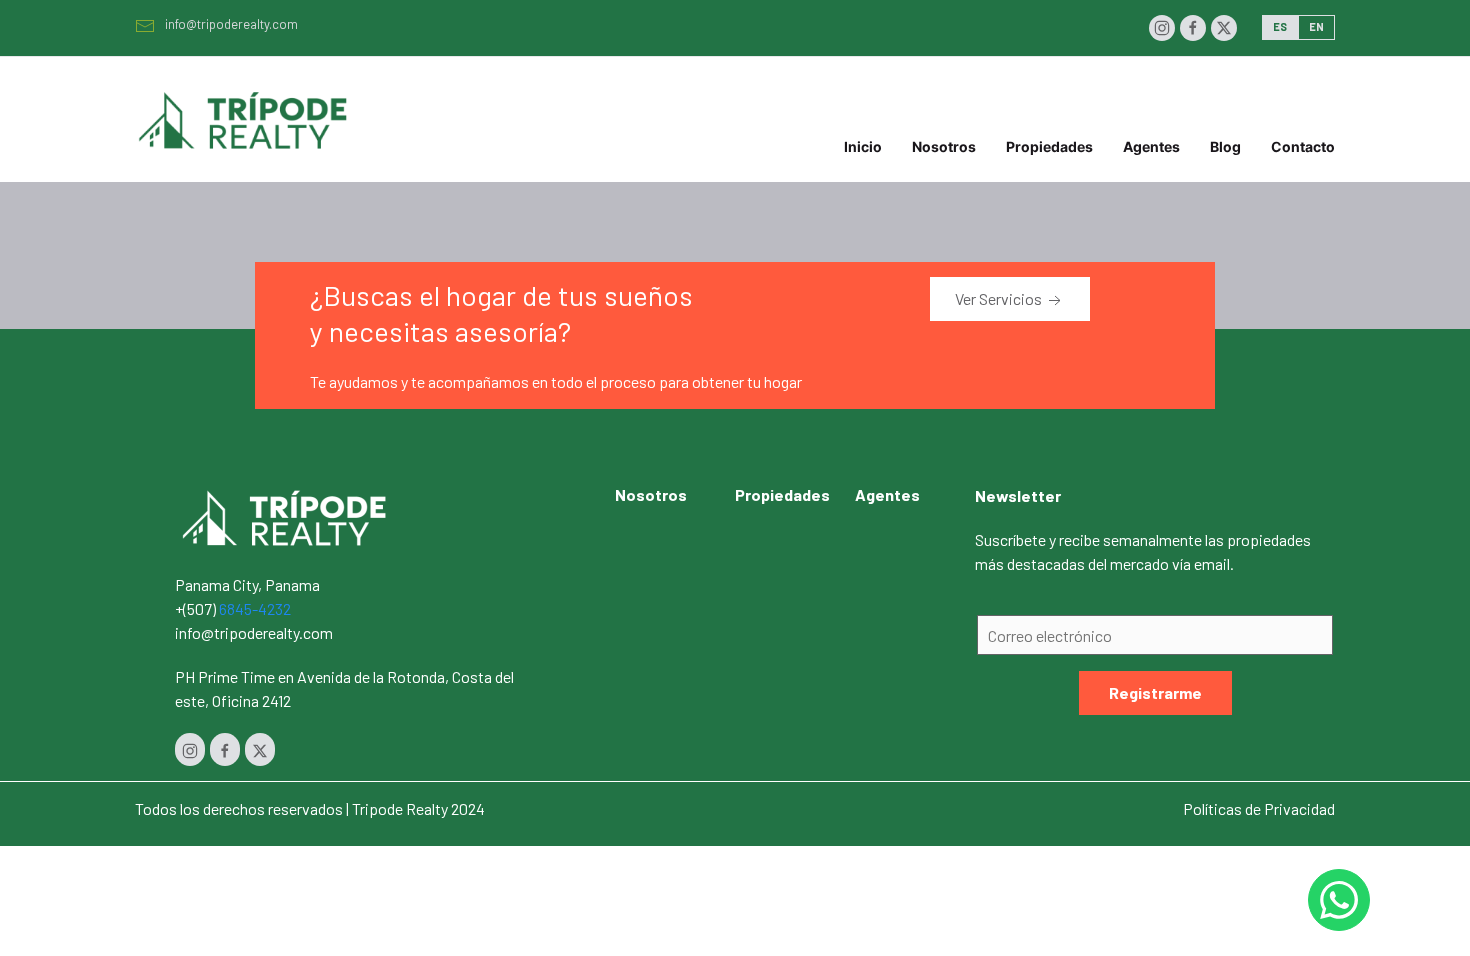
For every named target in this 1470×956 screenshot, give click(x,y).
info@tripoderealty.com (231, 24)
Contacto (1303, 146)
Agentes (1151, 146)
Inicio (863, 146)
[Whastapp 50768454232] (1339, 900)
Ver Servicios (1000, 298)
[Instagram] (1162, 28)
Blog (1225, 146)
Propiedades (782, 494)
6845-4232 (255, 608)
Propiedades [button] (1049, 146)
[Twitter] (1224, 28)
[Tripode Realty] (285, 515)
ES (1280, 26)
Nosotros (944, 146)
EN (1316, 26)
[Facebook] (1193, 28)
